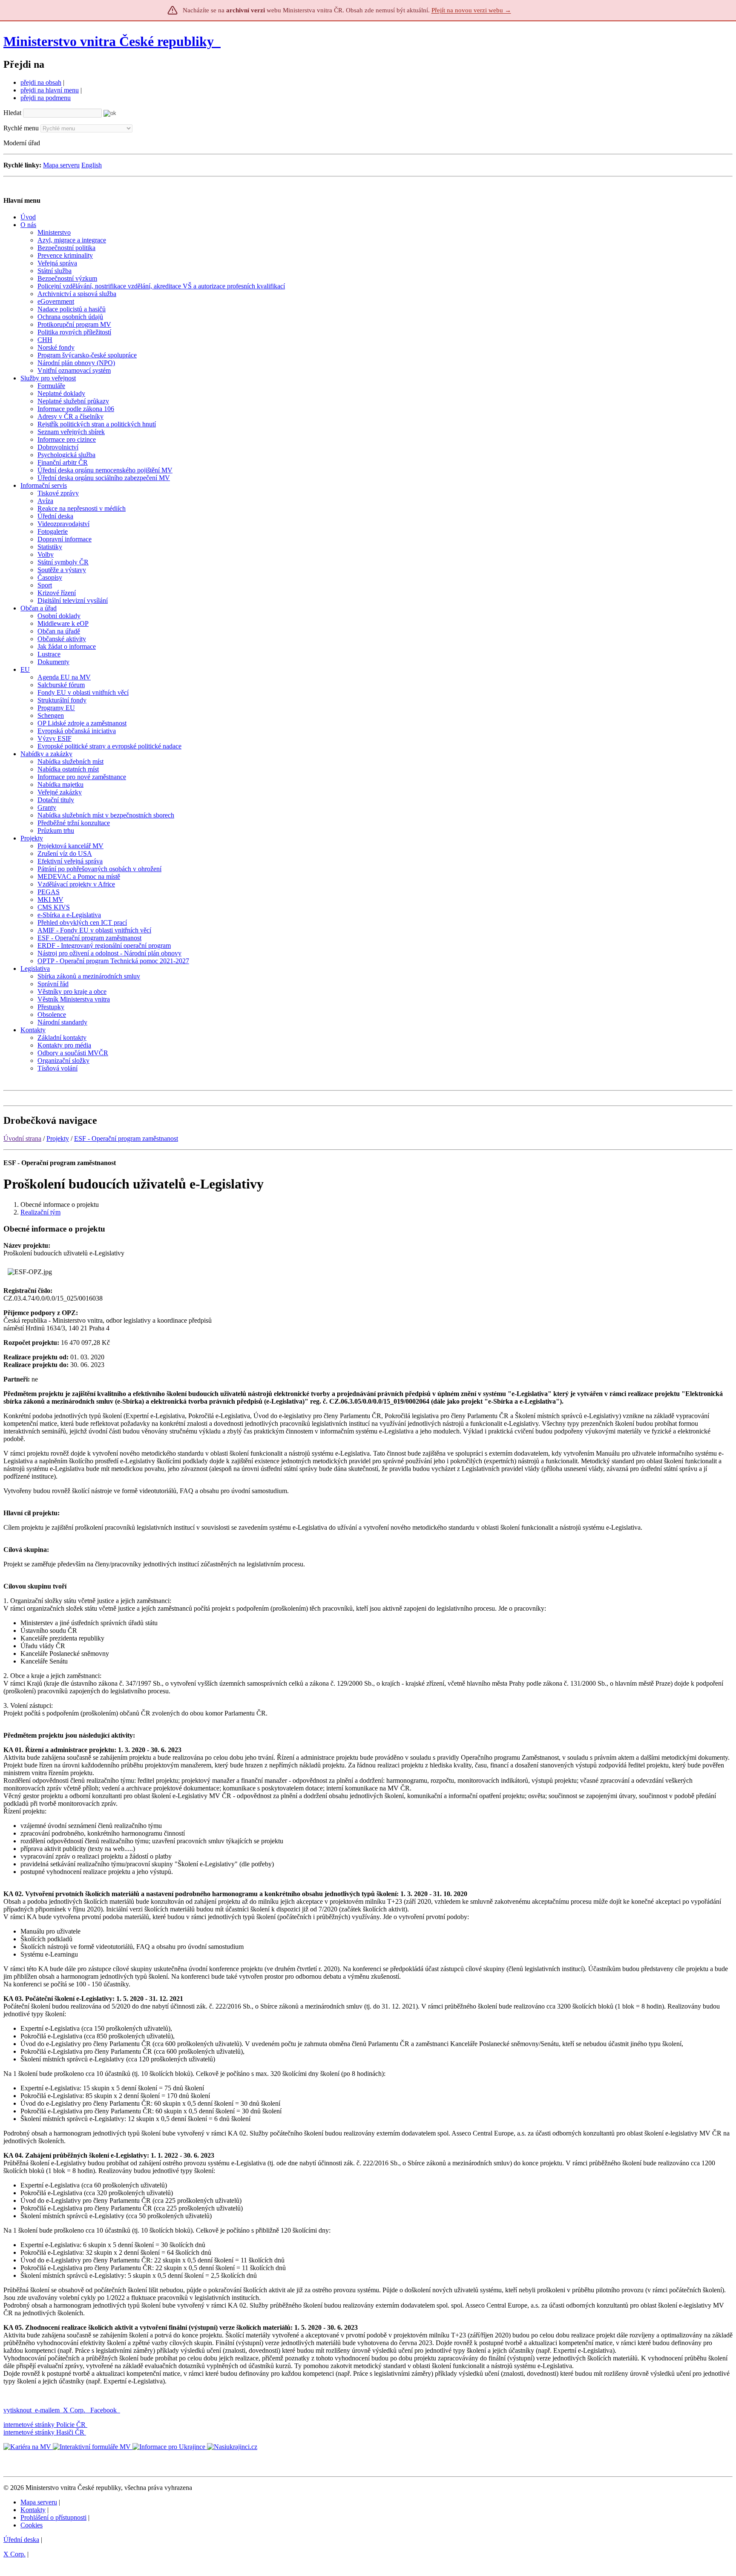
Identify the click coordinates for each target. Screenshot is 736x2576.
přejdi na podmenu (46, 98)
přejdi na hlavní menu (50, 90)
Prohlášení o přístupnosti (53, 2517)
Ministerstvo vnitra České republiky (109, 41)
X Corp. (75, 2410)
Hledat (12, 113)
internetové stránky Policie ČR (45, 2425)
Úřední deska (21, 2540)
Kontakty (33, 2510)
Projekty (58, 1138)
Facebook (104, 2410)
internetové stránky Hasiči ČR (44, 2432)
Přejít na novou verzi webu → (471, 10)
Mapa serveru (61, 165)
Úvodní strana (22, 1138)
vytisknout (17, 2410)
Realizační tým (40, 1212)
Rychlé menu (21, 128)
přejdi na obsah (41, 82)
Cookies (32, 2525)
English (92, 165)
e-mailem (47, 2410)
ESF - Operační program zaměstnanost (126, 1138)
